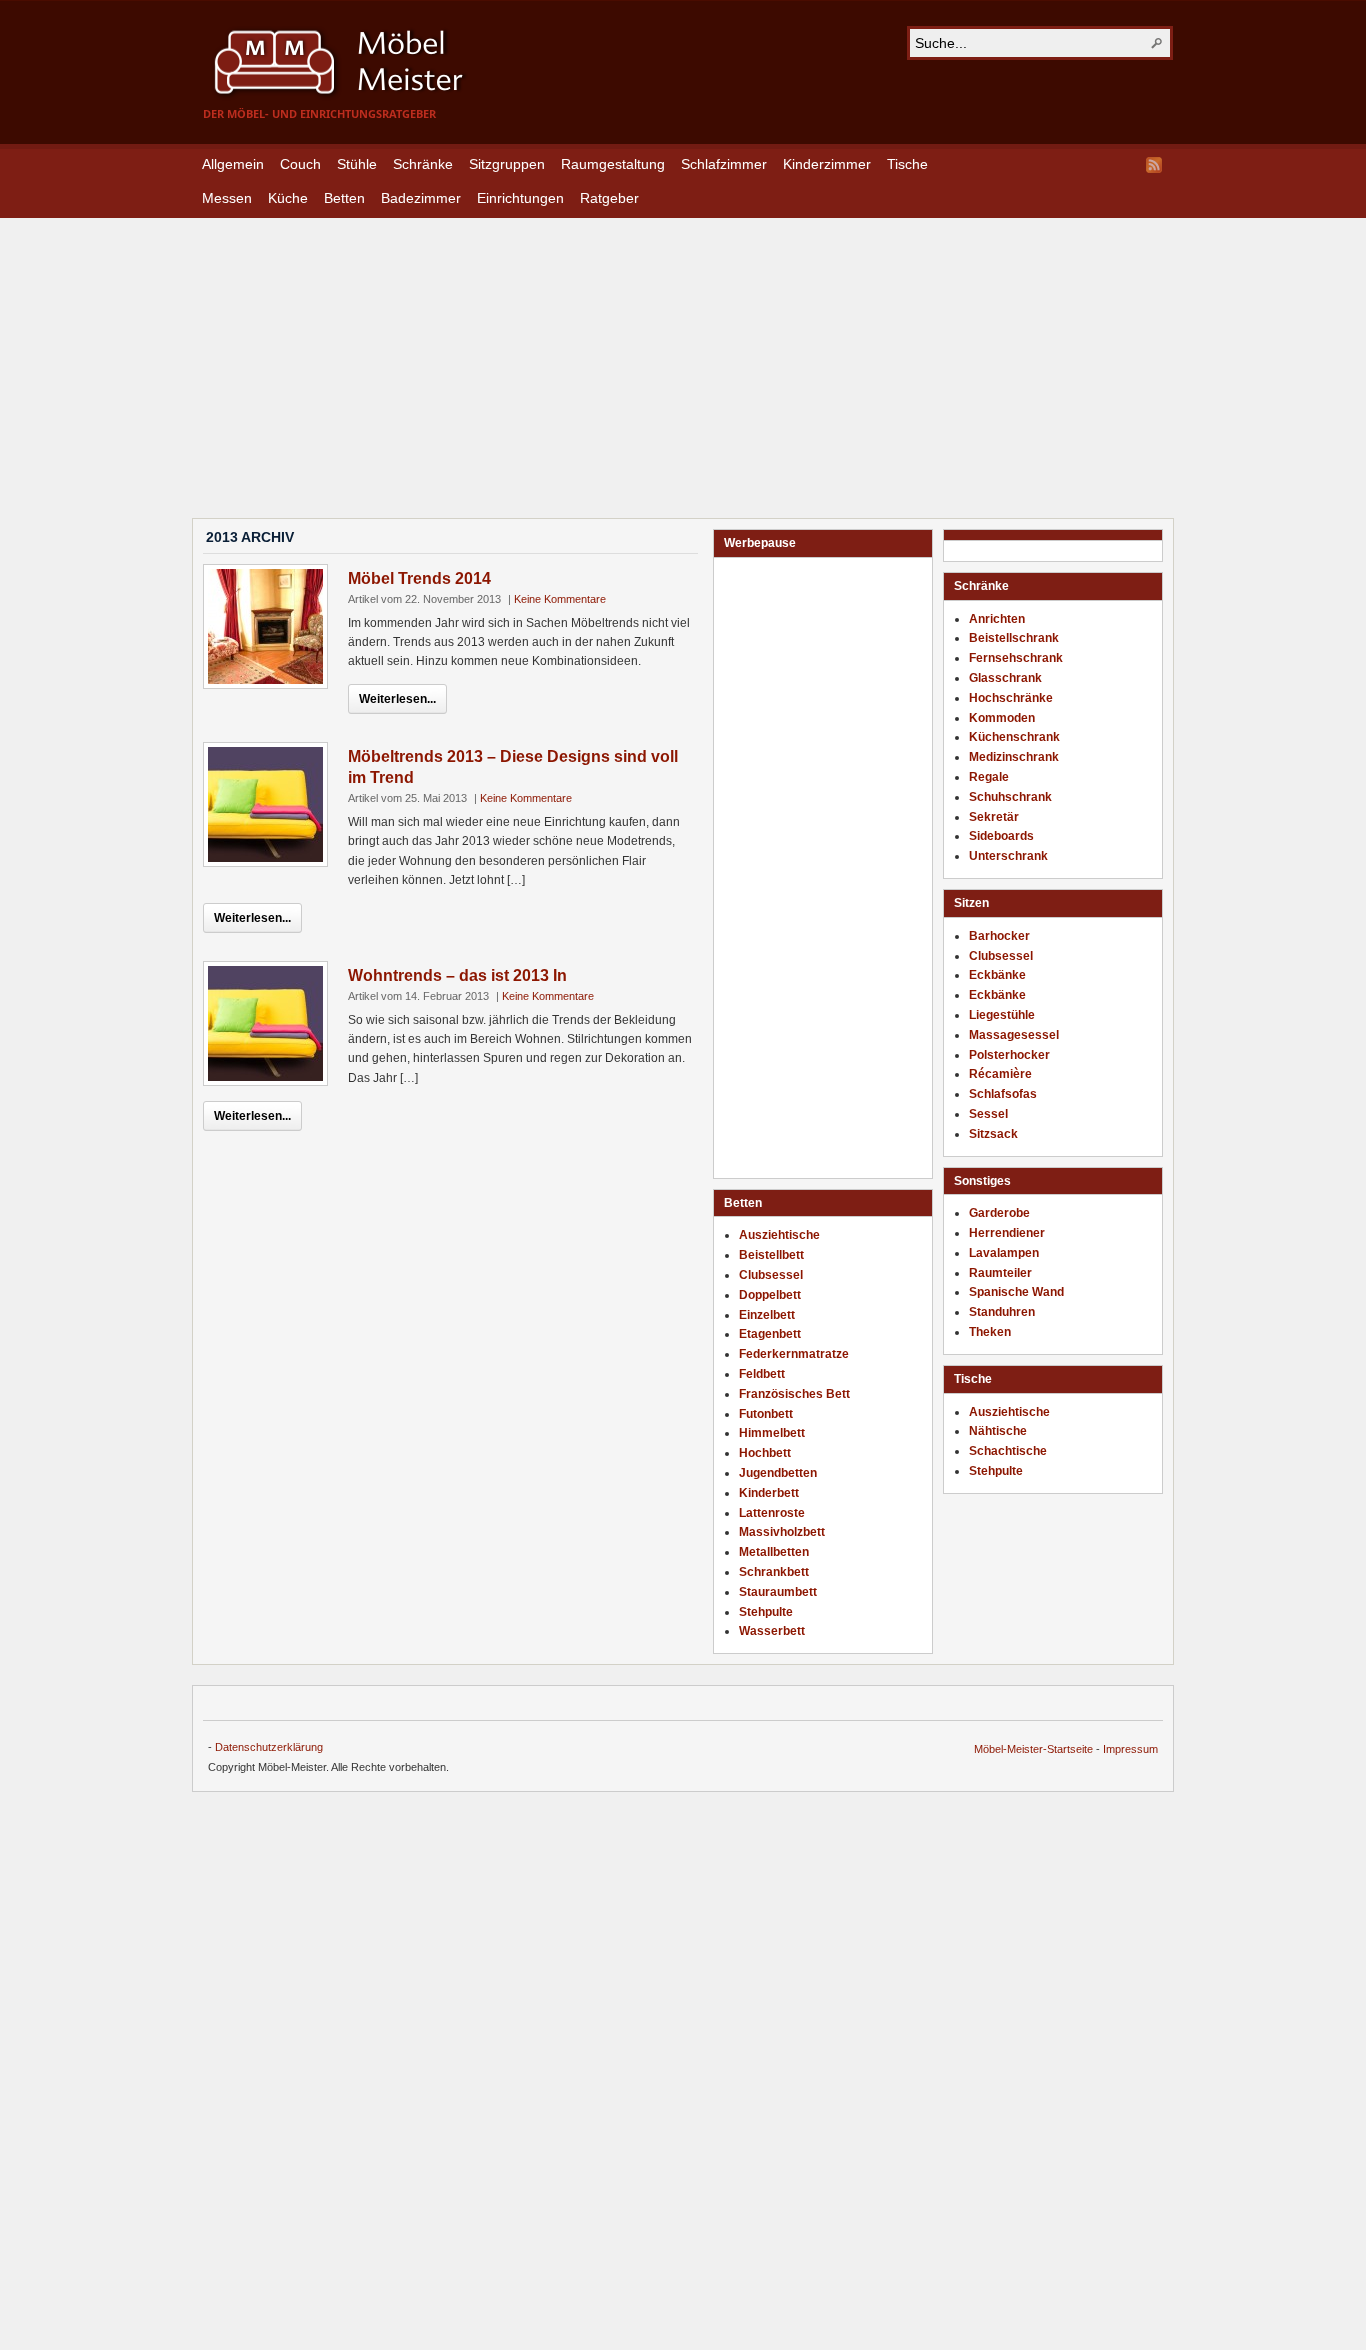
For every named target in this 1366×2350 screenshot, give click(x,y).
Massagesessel (1014, 1035)
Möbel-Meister (353, 62)
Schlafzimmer (724, 164)
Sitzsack (993, 1134)
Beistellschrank (1014, 638)
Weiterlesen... (397, 699)
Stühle (357, 164)
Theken (990, 1332)
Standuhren (1002, 1312)
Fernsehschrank (1016, 658)
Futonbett (766, 1414)
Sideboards (1001, 836)
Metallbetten (774, 1552)
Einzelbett (767, 1315)
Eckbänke (997, 975)
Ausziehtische (1009, 1412)
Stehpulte (996, 1471)
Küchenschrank (1014, 737)
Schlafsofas (1003, 1094)
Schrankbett (774, 1572)
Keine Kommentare (560, 599)
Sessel (988, 1114)
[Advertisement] (683, 358)
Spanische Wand (1016, 1292)
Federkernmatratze (794, 1354)
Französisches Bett (794, 1394)
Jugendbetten (778, 1473)
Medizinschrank (1014, 757)
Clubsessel (1001, 956)
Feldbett (762, 1374)
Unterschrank (1008, 856)
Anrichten (997, 619)
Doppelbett (770, 1295)
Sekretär (994, 817)
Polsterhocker (1009, 1055)
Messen (227, 198)
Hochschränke (1011, 698)
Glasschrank (1005, 678)
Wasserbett (772, 1631)
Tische (907, 164)
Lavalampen (1004, 1253)
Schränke (423, 164)
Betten (344, 198)
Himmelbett (772, 1433)
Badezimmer (421, 198)
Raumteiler (1000, 1273)
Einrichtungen (520, 198)
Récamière (1000, 1074)
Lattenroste (772, 1513)
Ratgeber (609, 198)
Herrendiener (1007, 1233)
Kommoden (1002, 718)
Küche (288, 198)
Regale (989, 777)
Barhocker (999, 936)
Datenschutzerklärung (269, 1747)
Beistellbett (771, 1255)
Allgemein (233, 164)
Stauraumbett (778, 1592)
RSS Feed (1154, 165)
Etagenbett (770, 1334)
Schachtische (1008, 1451)
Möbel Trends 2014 (419, 578)
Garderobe (999, 1213)
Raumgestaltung (613, 164)
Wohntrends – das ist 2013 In (457, 975)
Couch (300, 164)
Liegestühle (1002, 1015)
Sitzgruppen (507, 164)
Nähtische (998, 1431)
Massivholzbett (782, 1532)
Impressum (1130, 1749)
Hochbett (765, 1453)
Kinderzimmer (827, 164)
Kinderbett (769, 1493)
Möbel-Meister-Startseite (1033, 1749)
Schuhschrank (1010, 797)
